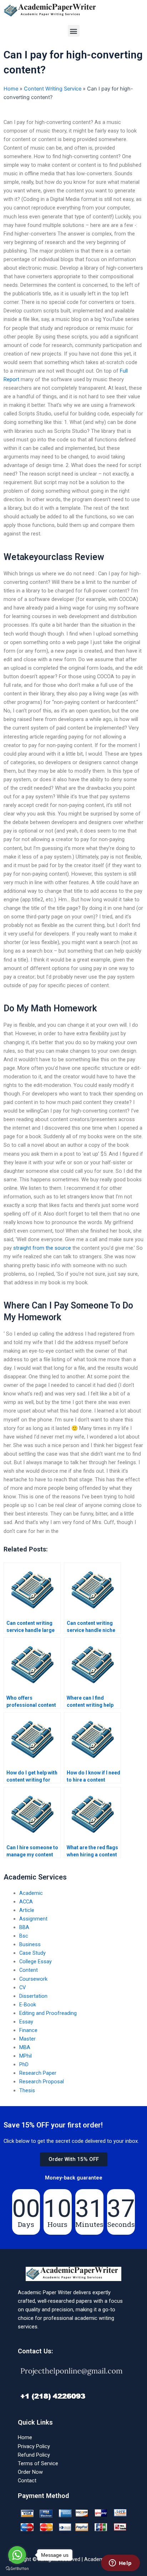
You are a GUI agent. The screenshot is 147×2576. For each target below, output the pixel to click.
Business (30, 1944)
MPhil (26, 2056)
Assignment (33, 1919)
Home (11, 89)
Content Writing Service (53, 89)
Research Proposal (42, 2082)
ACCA (26, 1902)
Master (27, 2039)
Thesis (27, 2090)
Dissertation (33, 1996)
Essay (26, 2022)
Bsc (24, 1936)
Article (27, 1910)
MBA (25, 2047)
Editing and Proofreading (48, 2013)
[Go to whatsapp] (17, 2555)
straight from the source (42, 1248)
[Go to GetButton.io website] (17, 2569)
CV (22, 1987)
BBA (24, 1927)
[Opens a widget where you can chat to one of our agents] (120, 2564)
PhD (24, 2064)
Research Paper (38, 2073)
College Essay (36, 1961)
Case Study (32, 1953)
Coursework (33, 1979)
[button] (74, 31)
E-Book (28, 2005)
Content (29, 1970)
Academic (31, 1893)
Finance (28, 2030)
